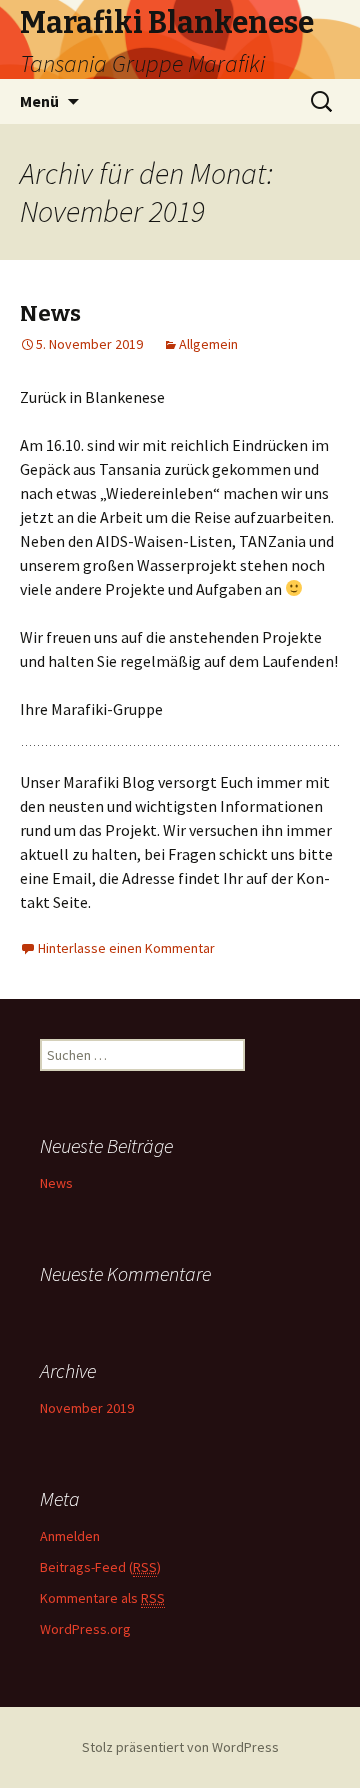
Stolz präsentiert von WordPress (180, 1747)
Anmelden (70, 1536)
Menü (39, 101)
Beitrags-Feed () (100, 1567)
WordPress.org (85, 1629)
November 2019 (87, 1408)
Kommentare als (102, 1598)
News (50, 313)
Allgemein (208, 344)
